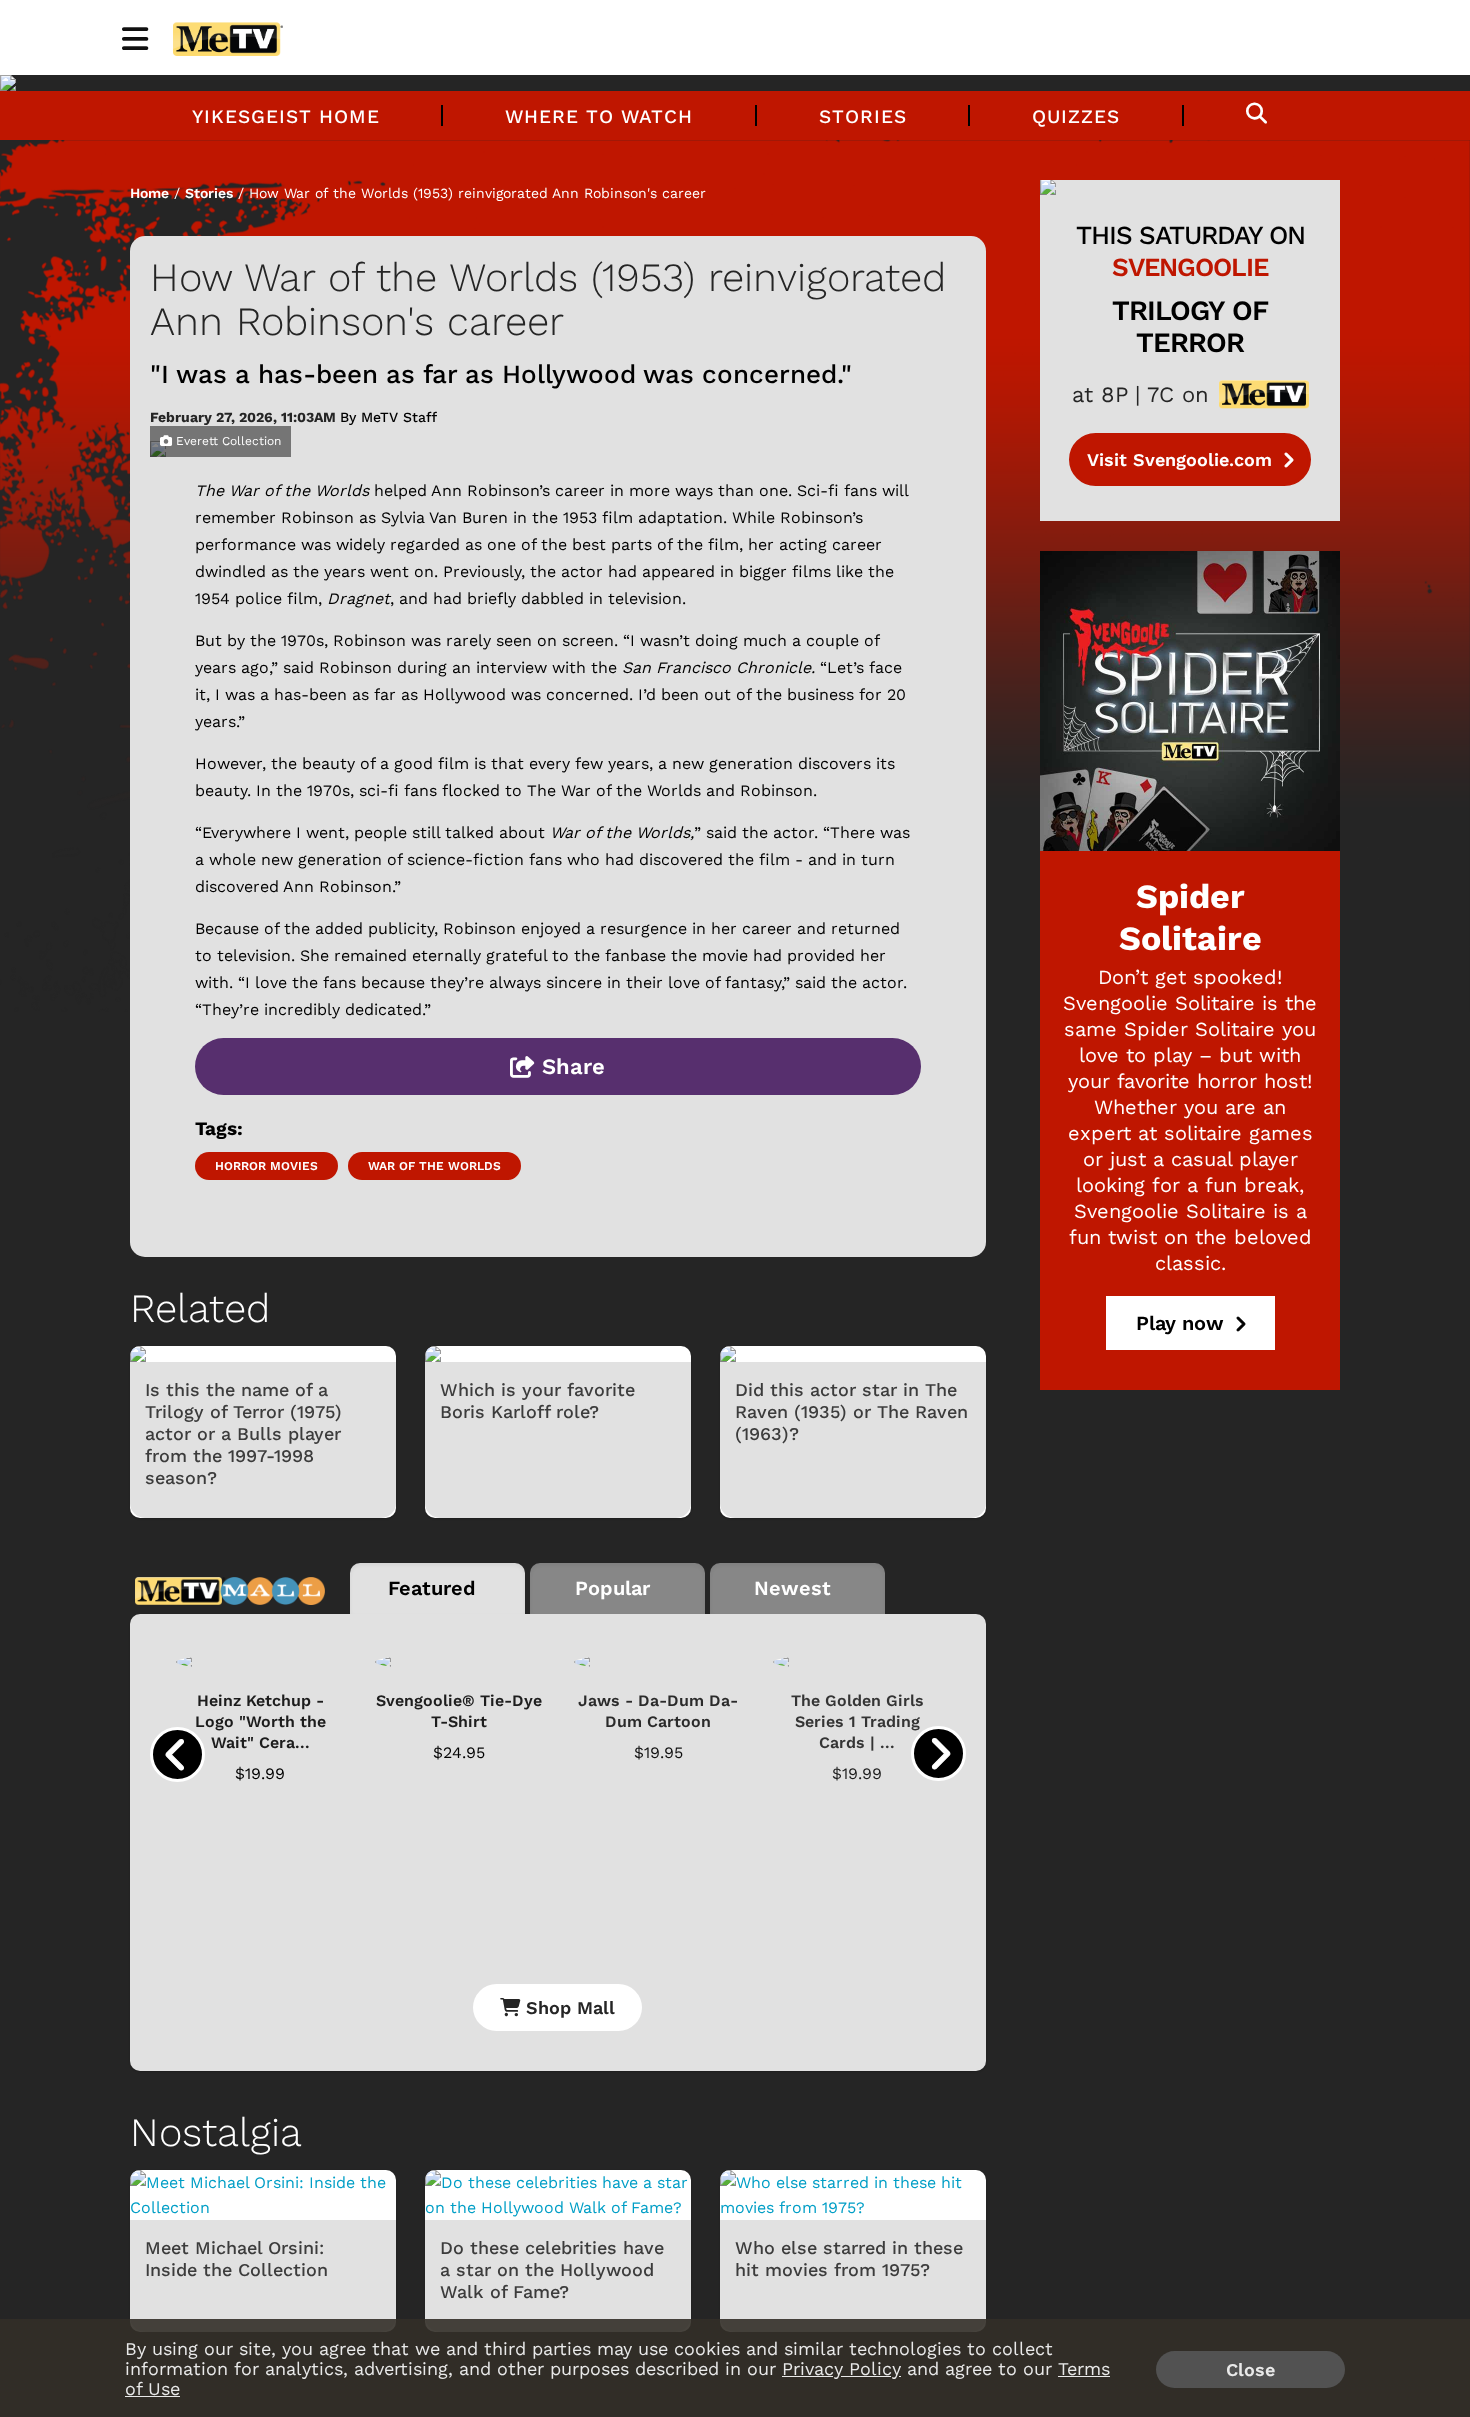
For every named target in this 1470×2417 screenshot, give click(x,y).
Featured (432, 1588)
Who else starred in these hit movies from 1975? (849, 2258)
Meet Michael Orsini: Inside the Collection (236, 2258)
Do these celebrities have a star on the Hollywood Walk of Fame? (552, 2269)
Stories (863, 115)
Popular (612, 1588)
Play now (1183, 1323)
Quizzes (1076, 115)
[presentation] (177, 1754)
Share (570, 1066)
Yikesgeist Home (286, 115)
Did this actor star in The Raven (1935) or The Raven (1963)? (851, 1411)
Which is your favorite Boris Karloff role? (537, 1400)
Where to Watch (599, 115)
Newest (792, 1588)
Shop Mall (567, 2007)
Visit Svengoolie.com (1182, 459)
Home (149, 193)
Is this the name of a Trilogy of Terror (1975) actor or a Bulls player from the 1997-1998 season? (243, 1433)
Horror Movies (266, 1166)
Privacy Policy (841, 2368)
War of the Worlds (434, 1166)
